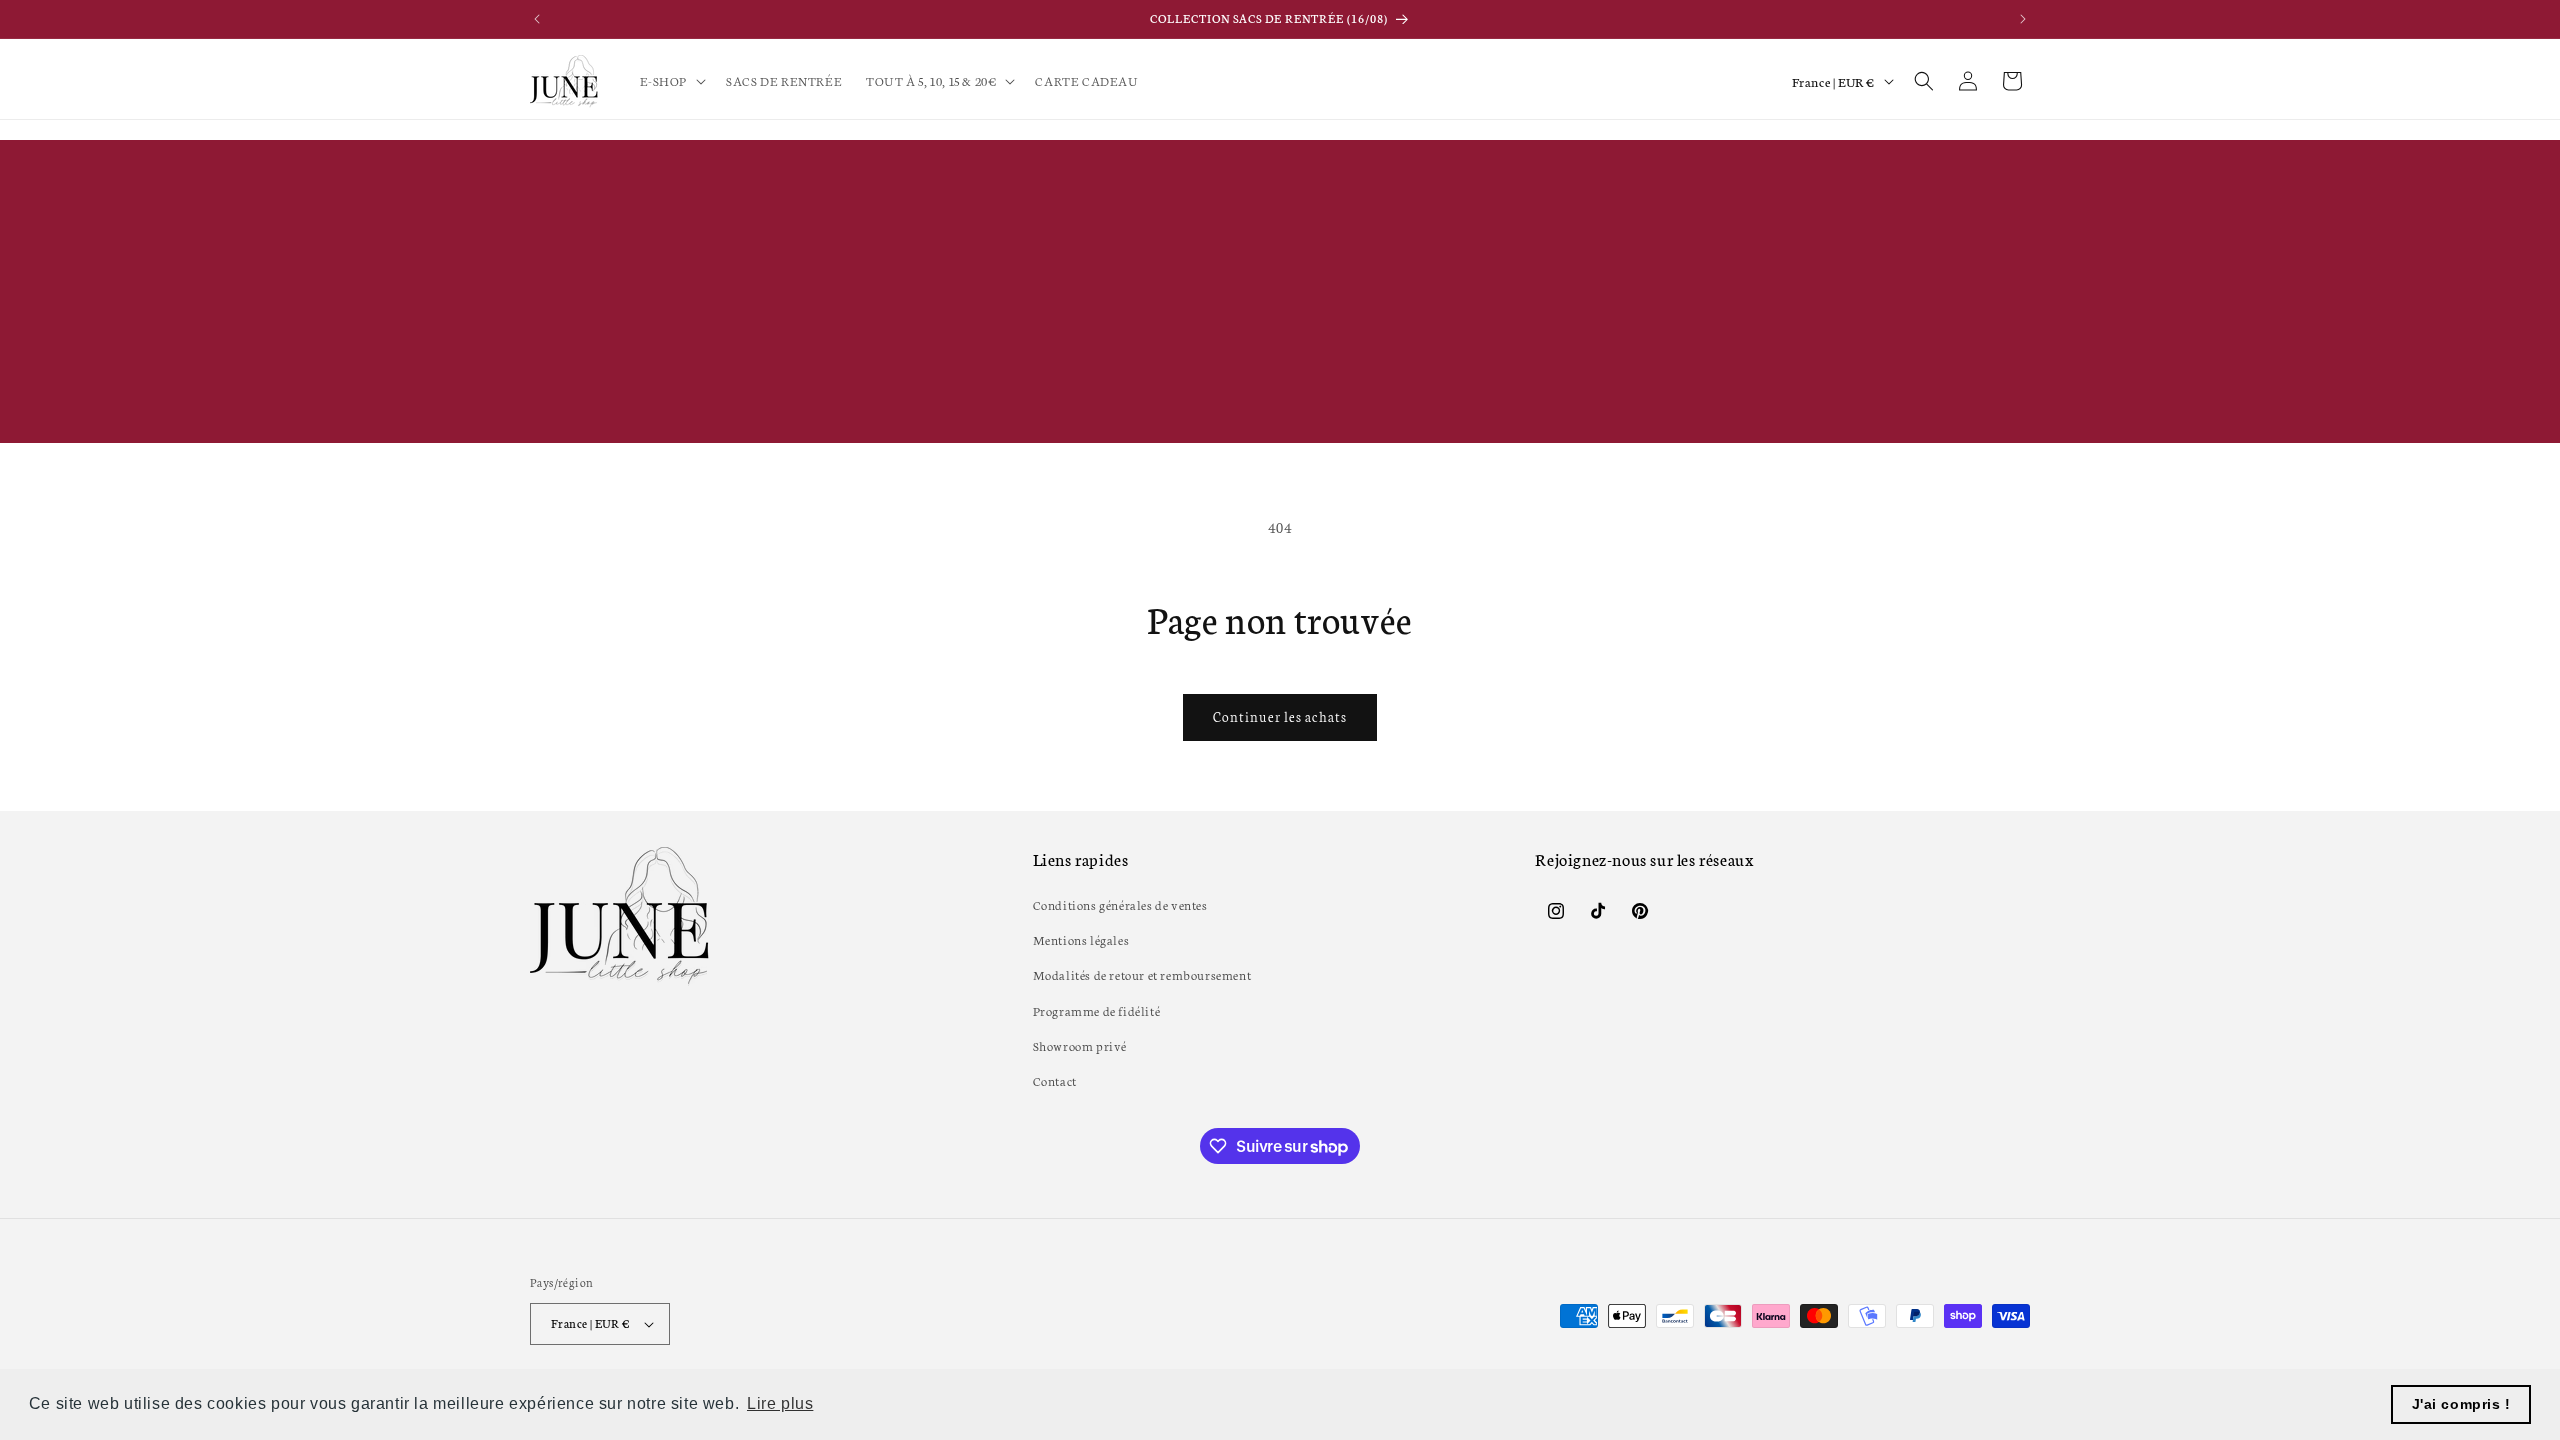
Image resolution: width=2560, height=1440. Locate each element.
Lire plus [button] (780, 1403)
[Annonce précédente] (537, 19)
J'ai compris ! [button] (2461, 1404)
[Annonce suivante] (2023, 19)
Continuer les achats (1280, 716)
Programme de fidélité (1097, 1010)
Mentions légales (1081, 939)
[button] (671, 81)
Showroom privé (1080, 1045)
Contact (1055, 1080)
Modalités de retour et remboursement (1142, 974)
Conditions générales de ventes (1120, 904)
